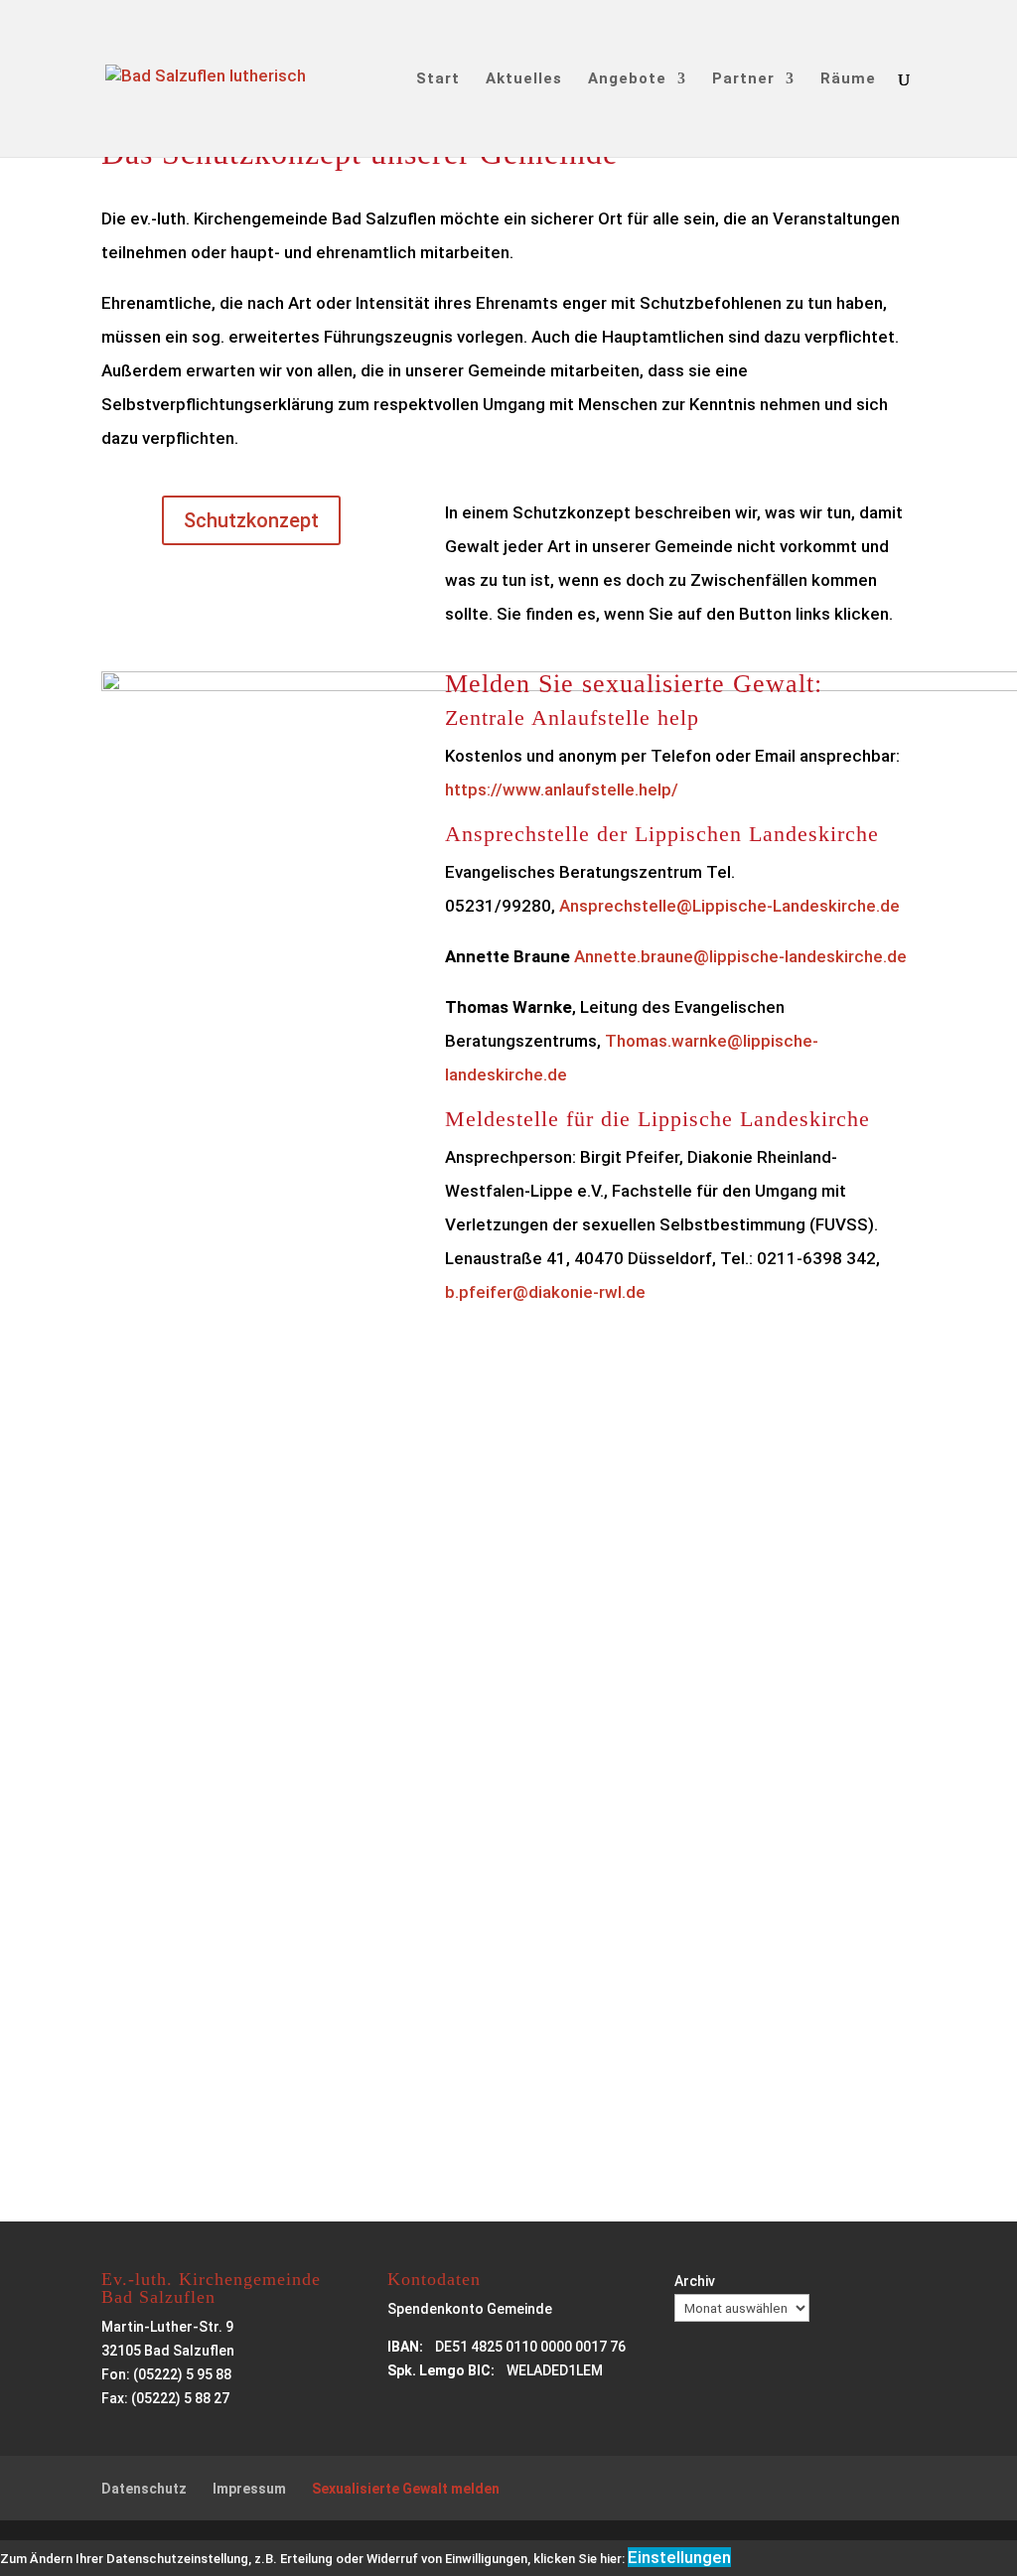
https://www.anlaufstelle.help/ (562, 789)
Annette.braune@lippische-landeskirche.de (740, 956)
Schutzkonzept (251, 520)
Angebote (627, 79)
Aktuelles (524, 79)
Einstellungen (679, 2557)
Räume (848, 79)
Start (438, 79)
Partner (743, 79)
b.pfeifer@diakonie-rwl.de (545, 1292)
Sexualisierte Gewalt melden (406, 2489)
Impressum (249, 2489)
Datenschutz (144, 2489)
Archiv (695, 2281)
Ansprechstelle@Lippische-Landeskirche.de (727, 906)
